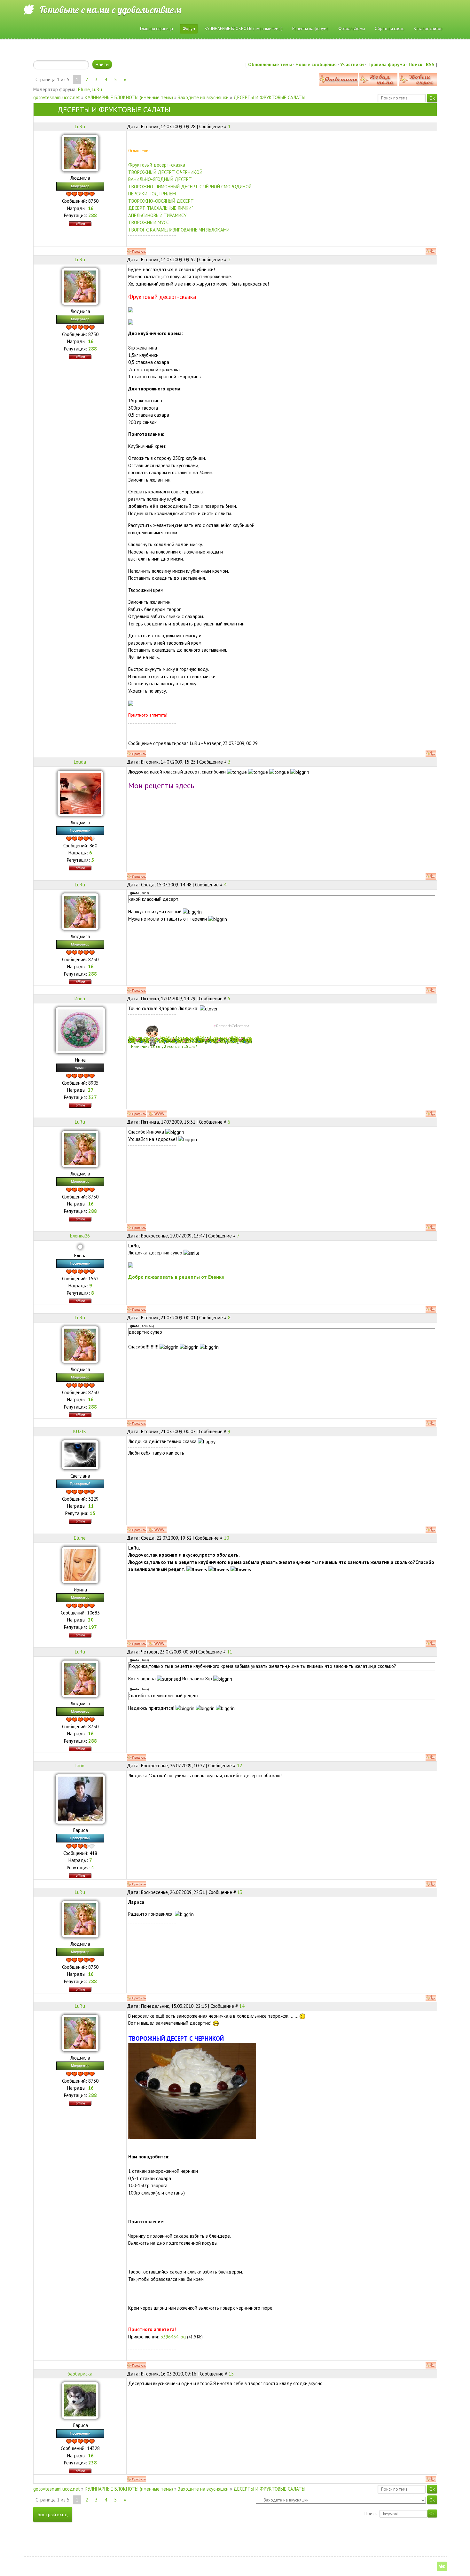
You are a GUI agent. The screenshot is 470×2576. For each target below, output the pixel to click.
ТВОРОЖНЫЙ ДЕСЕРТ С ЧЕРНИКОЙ (165, 172)
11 (230, 1652)
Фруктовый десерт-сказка (157, 165)
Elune (84, 89)
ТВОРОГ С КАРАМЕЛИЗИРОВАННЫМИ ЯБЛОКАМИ (179, 230)
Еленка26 (80, 1236)
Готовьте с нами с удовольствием (110, 10)
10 (226, 1538)
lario (80, 1766)
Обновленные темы (270, 64)
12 (239, 1766)
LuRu (97, 89)
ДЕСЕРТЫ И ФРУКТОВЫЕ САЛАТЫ (269, 97)
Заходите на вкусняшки (203, 97)
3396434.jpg (173, 2337)
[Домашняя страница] (157, 1114)
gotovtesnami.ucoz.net (57, 97)
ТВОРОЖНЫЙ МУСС (149, 222)
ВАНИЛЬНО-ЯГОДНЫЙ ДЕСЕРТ (160, 179)
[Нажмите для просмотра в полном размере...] (192, 2090)
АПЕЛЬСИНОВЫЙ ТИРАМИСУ (157, 215)
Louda (80, 762)
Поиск (415, 64)
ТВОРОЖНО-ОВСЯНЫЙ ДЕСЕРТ (161, 201)
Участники (352, 64)
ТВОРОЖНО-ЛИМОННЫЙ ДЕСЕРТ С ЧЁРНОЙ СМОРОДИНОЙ (190, 187)
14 (242, 2006)
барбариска (80, 2374)
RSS (430, 64)
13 (240, 1892)
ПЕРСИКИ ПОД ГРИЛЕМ (152, 194)
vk (442, 2566)
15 (231, 2374)
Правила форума (386, 64)
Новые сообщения (316, 64)
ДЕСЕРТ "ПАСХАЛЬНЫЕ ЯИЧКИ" (161, 208)
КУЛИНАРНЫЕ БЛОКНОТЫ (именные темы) (129, 97)
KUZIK (80, 1431)
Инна (80, 998)
